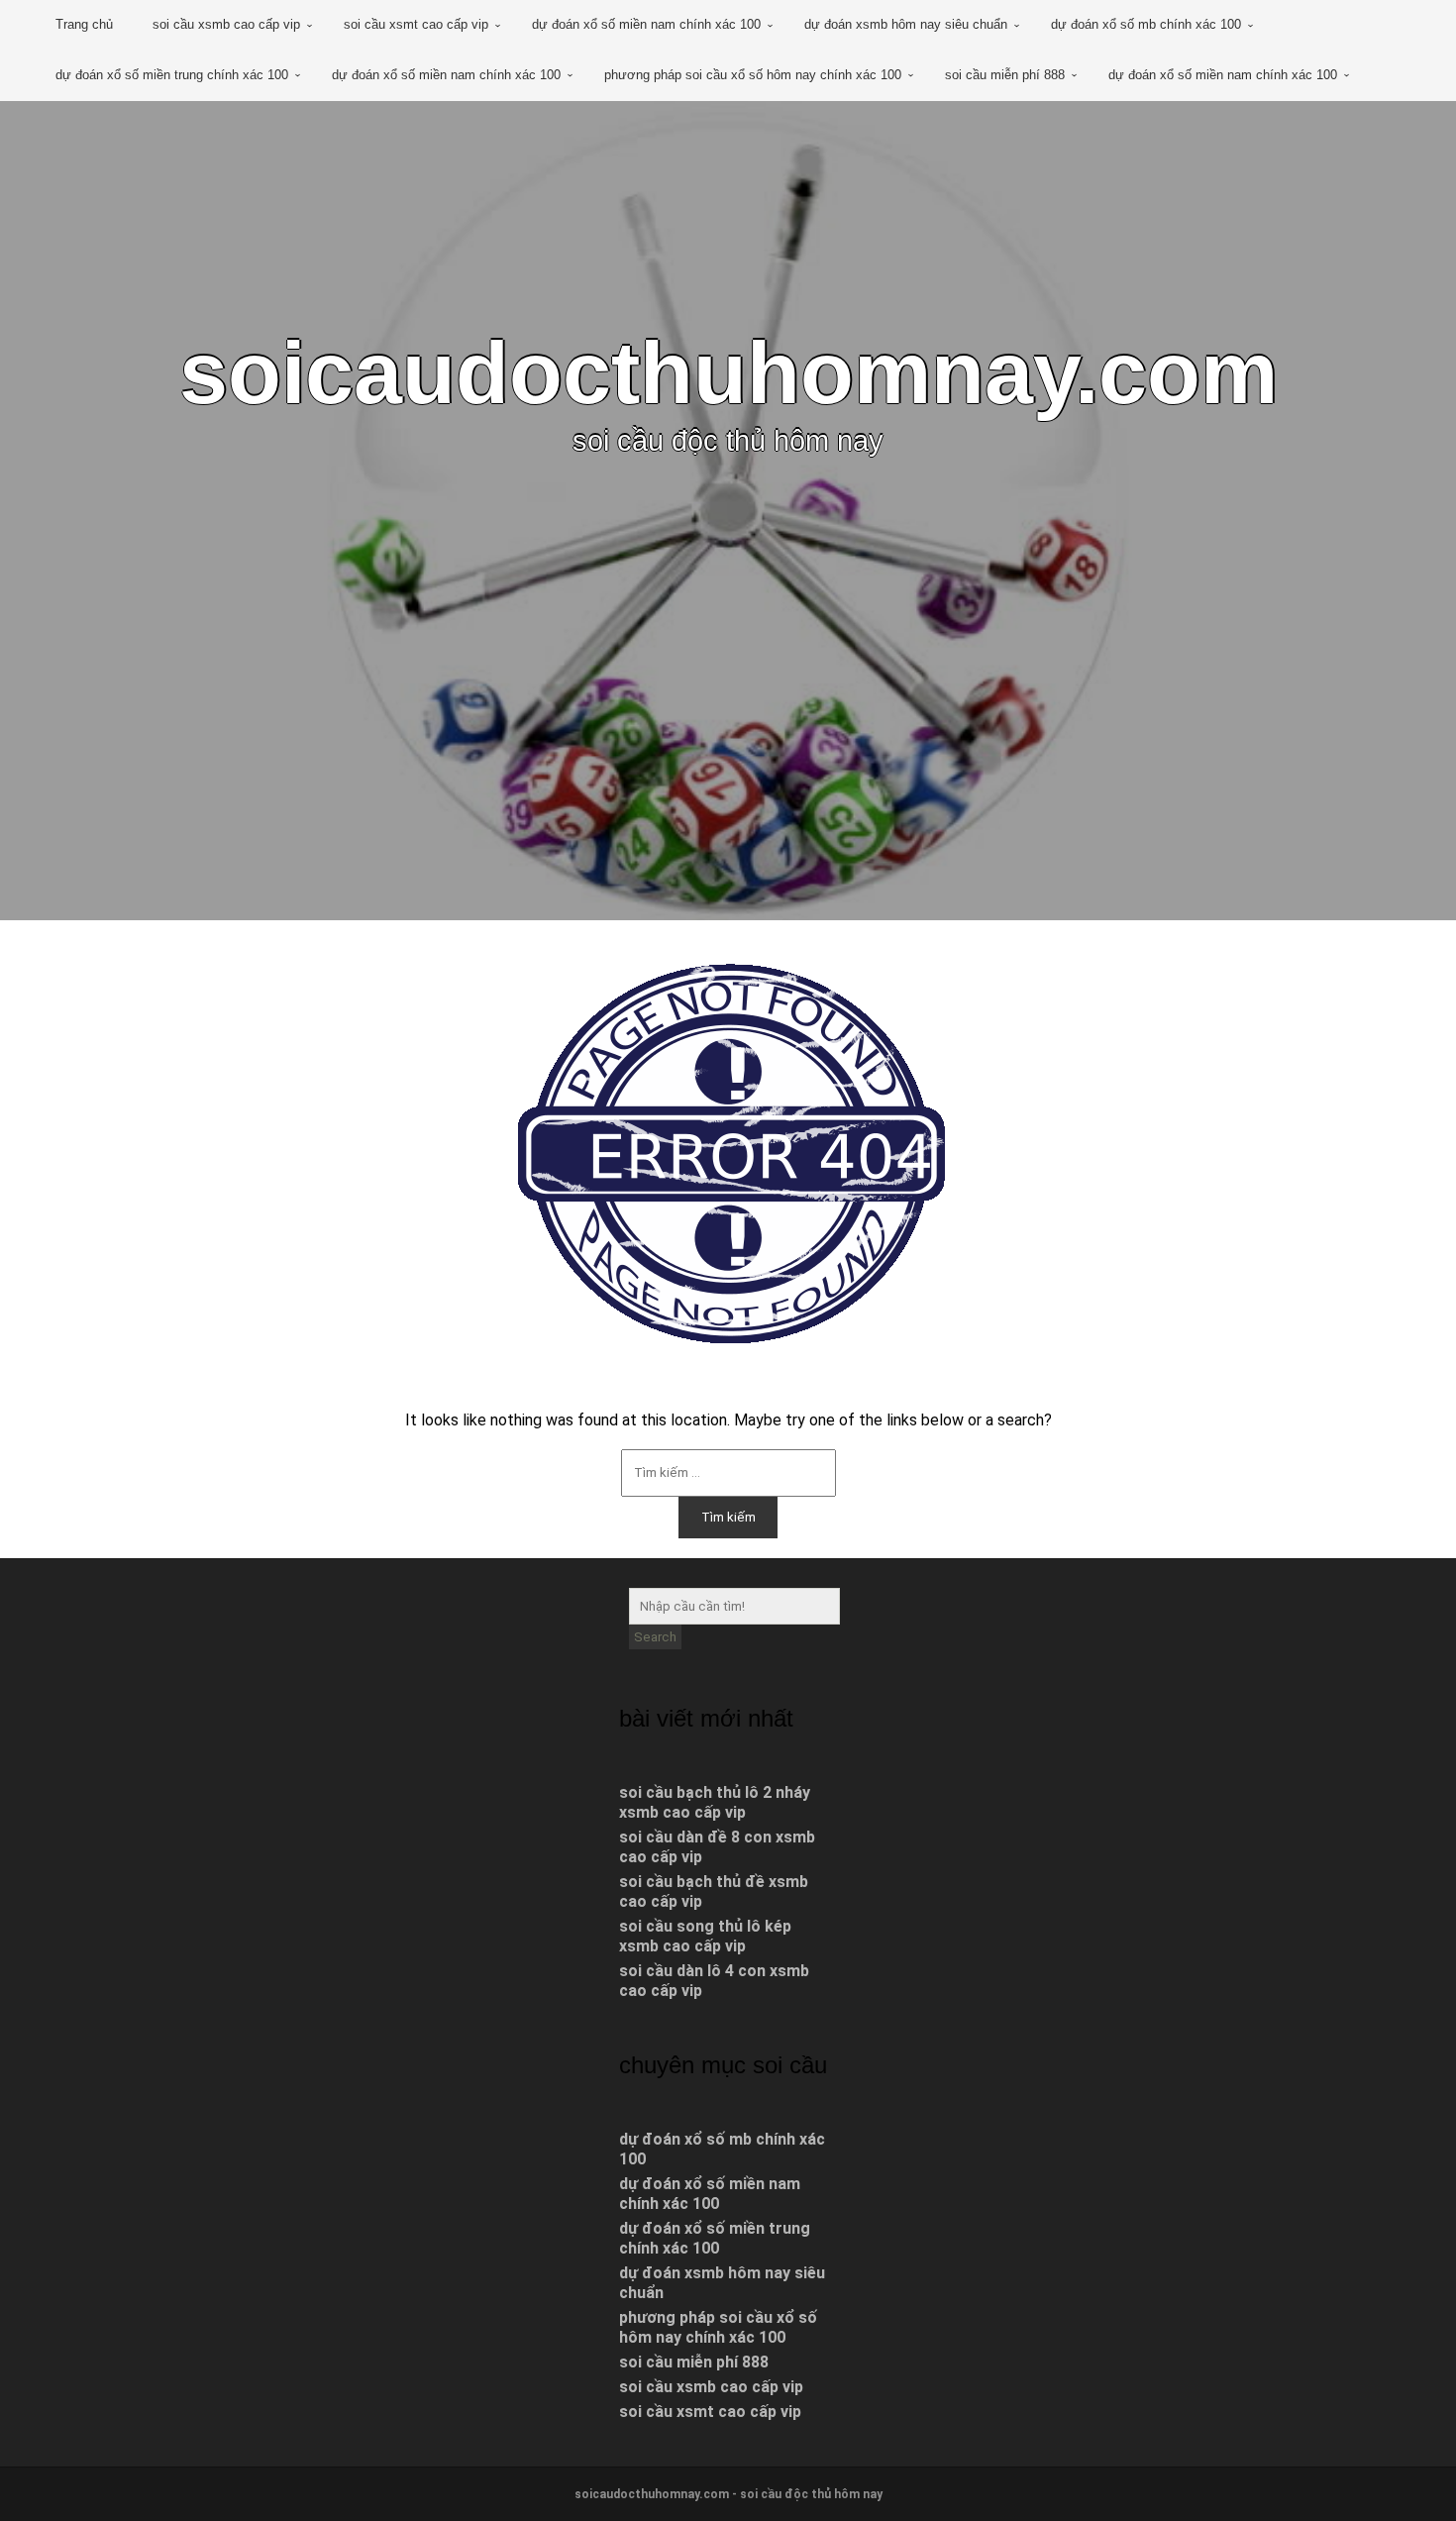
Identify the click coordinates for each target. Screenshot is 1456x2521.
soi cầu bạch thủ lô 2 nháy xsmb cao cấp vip (715, 1802)
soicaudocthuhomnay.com (728, 373)
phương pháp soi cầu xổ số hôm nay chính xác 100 (753, 75)
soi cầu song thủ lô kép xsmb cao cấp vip (705, 1936)
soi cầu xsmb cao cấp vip (226, 24)
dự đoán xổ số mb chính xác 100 (1146, 24)
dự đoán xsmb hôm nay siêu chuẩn (906, 24)
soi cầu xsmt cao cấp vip (416, 24)
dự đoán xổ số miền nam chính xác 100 (646, 24)
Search (655, 1637)
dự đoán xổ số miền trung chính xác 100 (172, 75)
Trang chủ (84, 24)
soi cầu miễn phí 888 (1005, 75)
